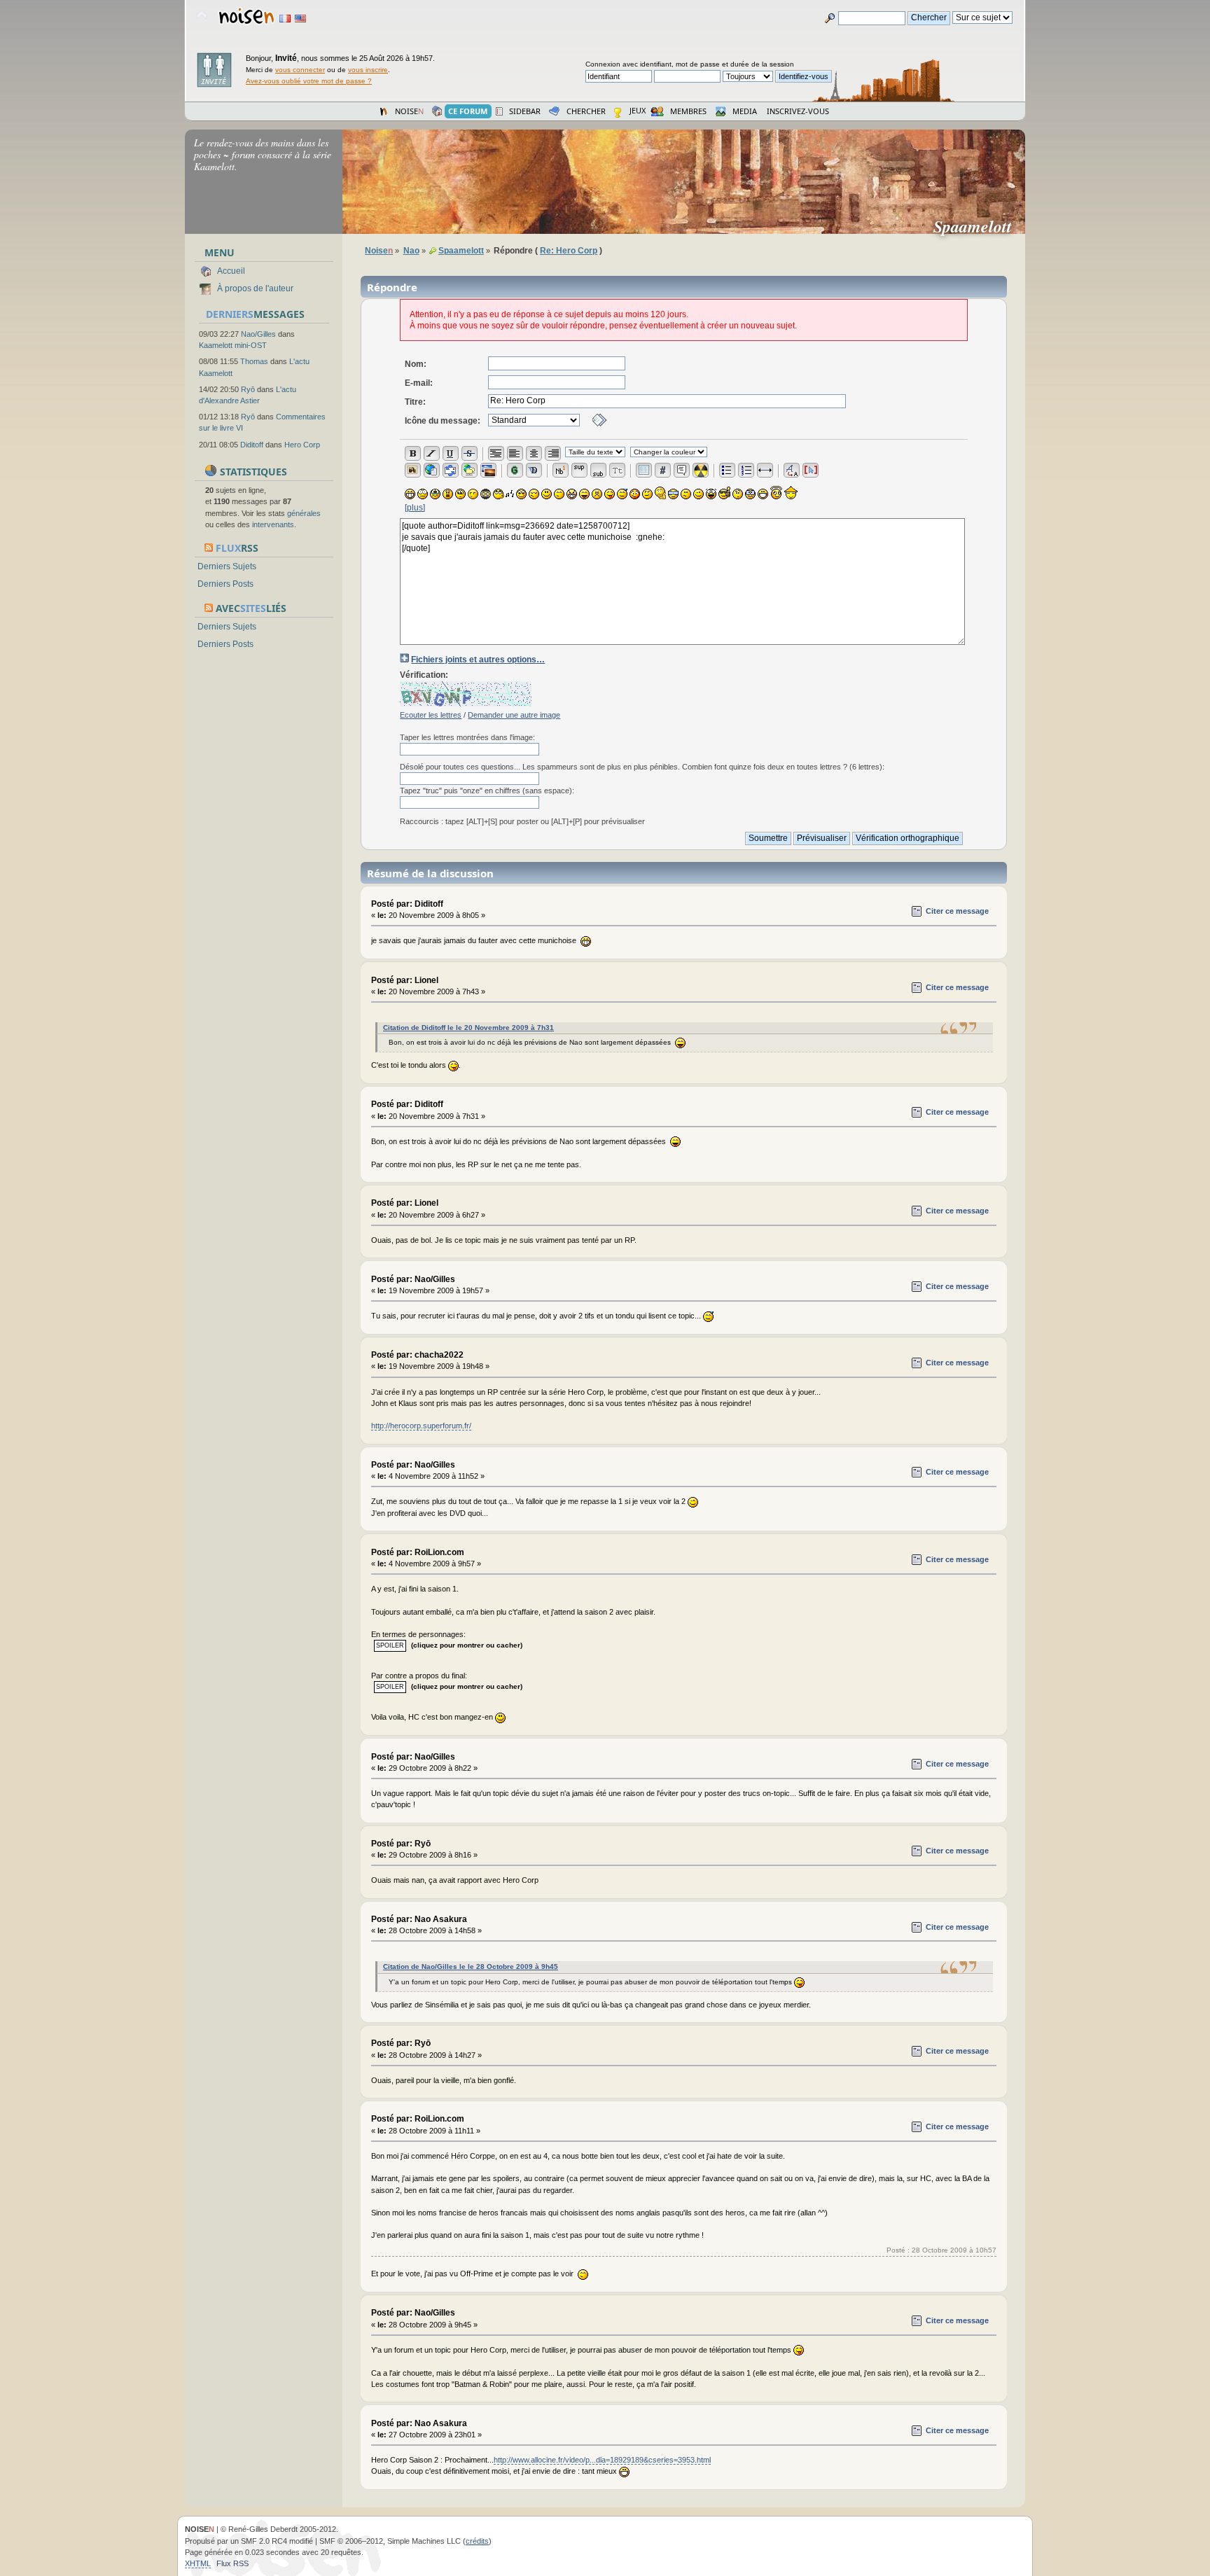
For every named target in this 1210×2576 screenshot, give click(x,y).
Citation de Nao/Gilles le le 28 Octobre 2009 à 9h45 (471, 1966)
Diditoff (252, 445)
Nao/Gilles (258, 334)
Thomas (254, 361)
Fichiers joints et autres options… (478, 660)
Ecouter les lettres (431, 715)
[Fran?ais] (285, 19)
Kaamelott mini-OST (233, 345)
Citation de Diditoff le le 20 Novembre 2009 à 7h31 (468, 1028)
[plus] (415, 508)
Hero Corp (302, 445)
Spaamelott (978, 226)
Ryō (248, 389)
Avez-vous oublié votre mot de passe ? (309, 81)
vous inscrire (368, 70)
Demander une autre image (514, 715)
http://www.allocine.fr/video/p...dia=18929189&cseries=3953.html (602, 2460)
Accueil (231, 271)
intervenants (273, 524)
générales (304, 513)
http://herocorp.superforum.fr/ (421, 1426)
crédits (477, 2541)
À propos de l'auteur (255, 288)
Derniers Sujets (227, 566)
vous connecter (300, 70)
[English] (300, 19)
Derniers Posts (225, 584)
